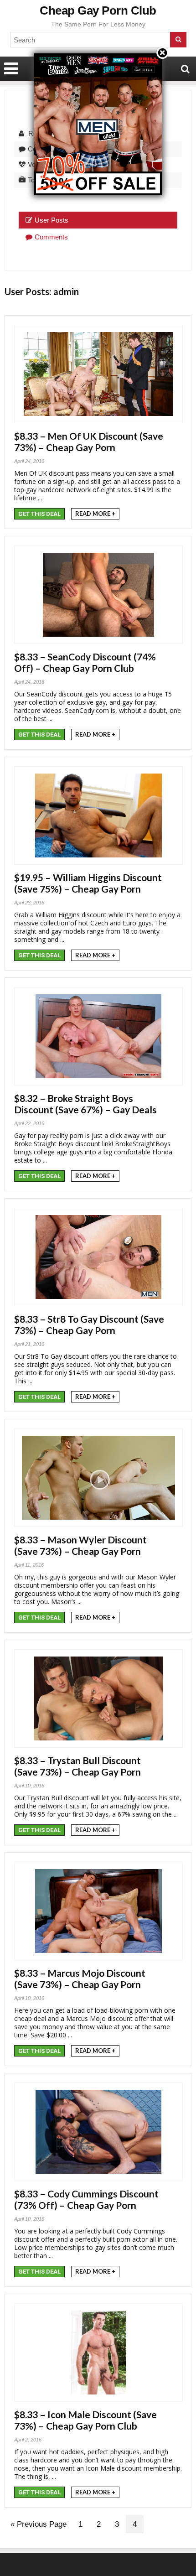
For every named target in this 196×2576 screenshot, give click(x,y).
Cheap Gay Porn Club (98, 10)
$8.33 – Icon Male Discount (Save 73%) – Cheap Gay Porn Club (85, 2420)
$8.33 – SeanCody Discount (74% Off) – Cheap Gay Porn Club (85, 662)
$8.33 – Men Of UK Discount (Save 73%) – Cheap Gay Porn (89, 441)
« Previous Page (39, 2524)
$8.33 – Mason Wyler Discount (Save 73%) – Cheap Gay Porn (80, 1545)
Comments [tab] (51, 237)
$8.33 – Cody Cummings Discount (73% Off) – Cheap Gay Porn (86, 2199)
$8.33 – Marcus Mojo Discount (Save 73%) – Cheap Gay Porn (80, 1979)
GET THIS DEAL (39, 514)
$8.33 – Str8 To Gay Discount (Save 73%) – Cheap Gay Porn (89, 1324)
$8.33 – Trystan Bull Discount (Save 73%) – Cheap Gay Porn (77, 1766)
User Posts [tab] (52, 220)
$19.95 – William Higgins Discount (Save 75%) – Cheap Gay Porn (88, 883)
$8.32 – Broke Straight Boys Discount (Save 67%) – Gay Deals (85, 1104)
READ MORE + (95, 514)
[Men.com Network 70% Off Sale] (98, 53)
